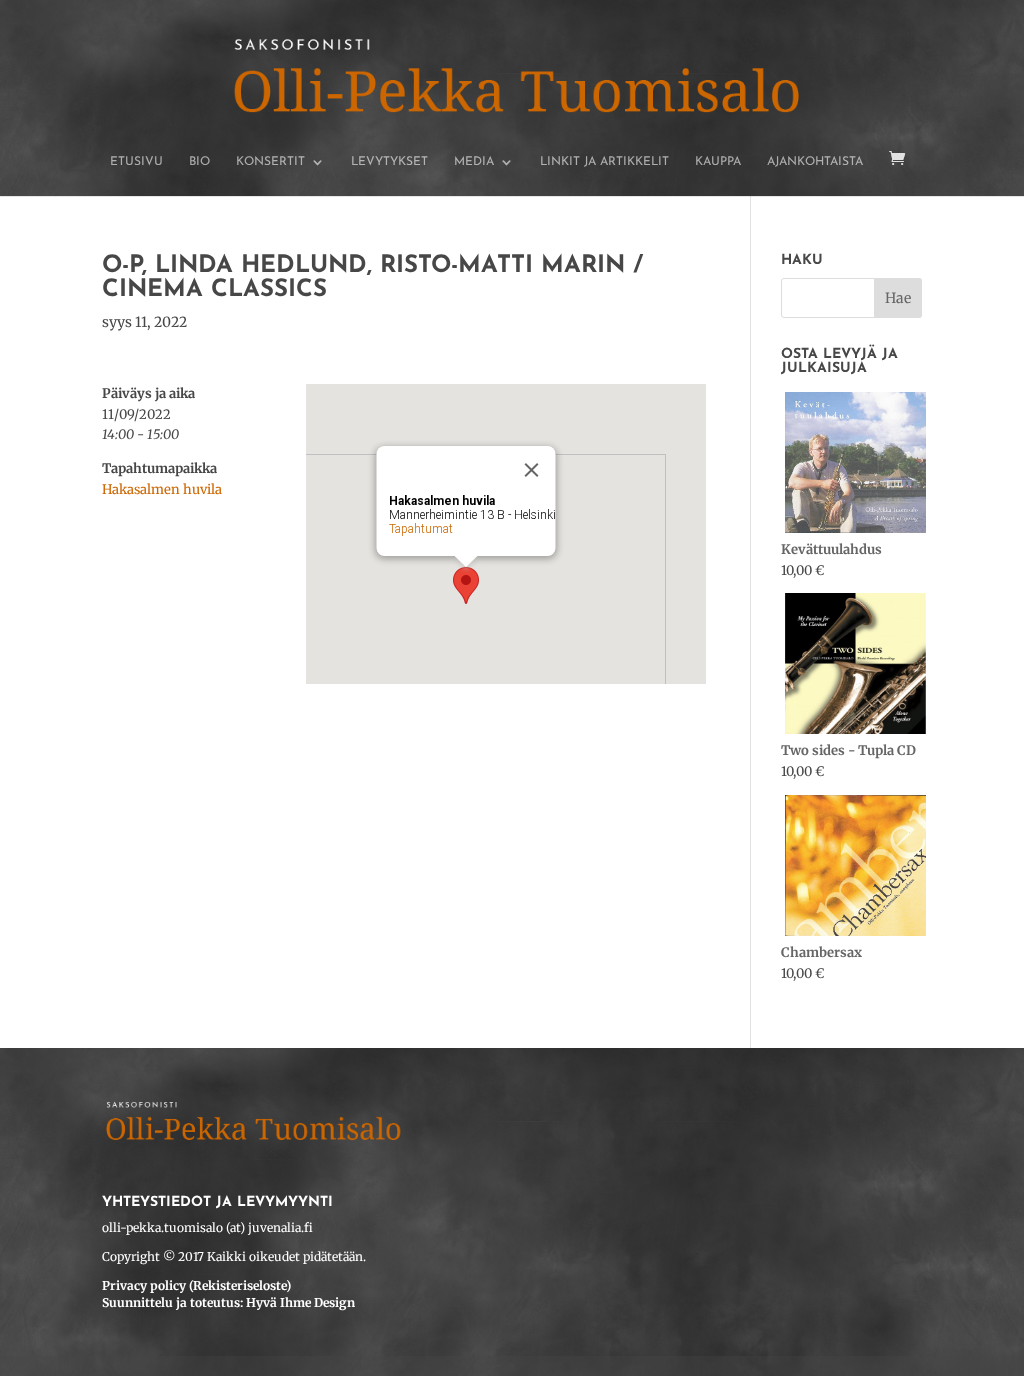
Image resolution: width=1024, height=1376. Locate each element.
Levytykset (389, 162)
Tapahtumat (420, 529)
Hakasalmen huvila (162, 489)
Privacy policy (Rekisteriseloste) (196, 1285)
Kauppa (718, 162)
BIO (199, 162)
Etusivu (136, 162)
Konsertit (270, 162)
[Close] (531, 470)
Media (474, 162)
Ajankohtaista (815, 162)
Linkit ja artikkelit (604, 162)
